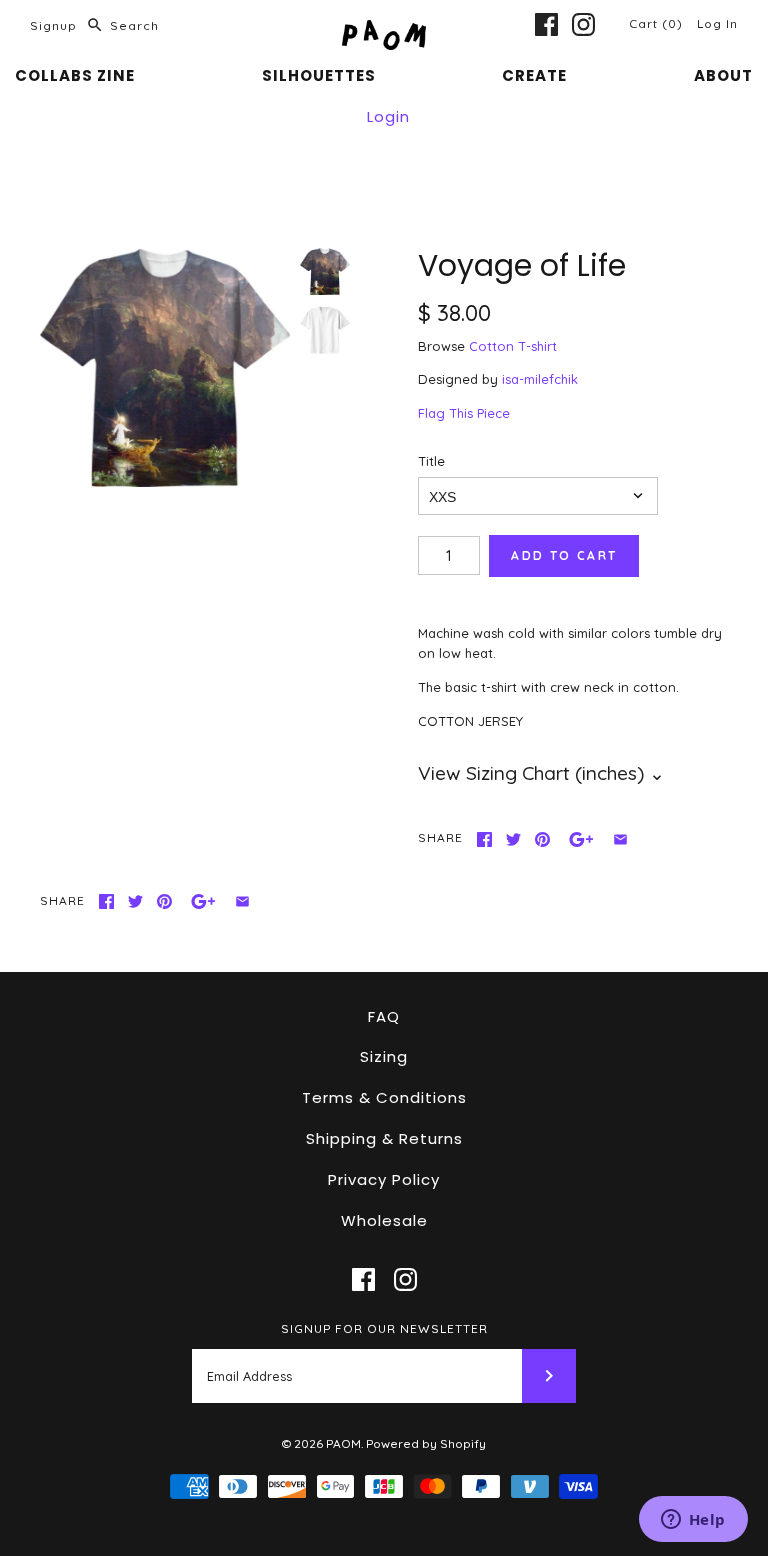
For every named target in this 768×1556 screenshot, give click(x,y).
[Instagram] (583, 24)
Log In (717, 23)
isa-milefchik (540, 379)
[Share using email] (620, 839)
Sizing (384, 1056)
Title (431, 461)
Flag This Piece (464, 413)
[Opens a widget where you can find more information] (693, 1521)
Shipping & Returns (384, 1138)
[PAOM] (384, 30)
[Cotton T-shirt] (325, 330)
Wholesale (384, 1220)
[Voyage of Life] (165, 367)
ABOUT (723, 75)
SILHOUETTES (319, 75)
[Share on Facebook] (484, 839)
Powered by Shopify (426, 1443)
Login (388, 116)
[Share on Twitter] (513, 839)
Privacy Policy (384, 1179)
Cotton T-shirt (513, 346)
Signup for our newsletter (384, 1328)
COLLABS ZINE (75, 75)
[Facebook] (546, 24)
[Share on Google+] (581, 839)
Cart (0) (658, 23)
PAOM (343, 1443)
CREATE (534, 75)
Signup (53, 25)
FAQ (384, 1016)
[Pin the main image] (542, 839)
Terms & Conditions (384, 1097)
